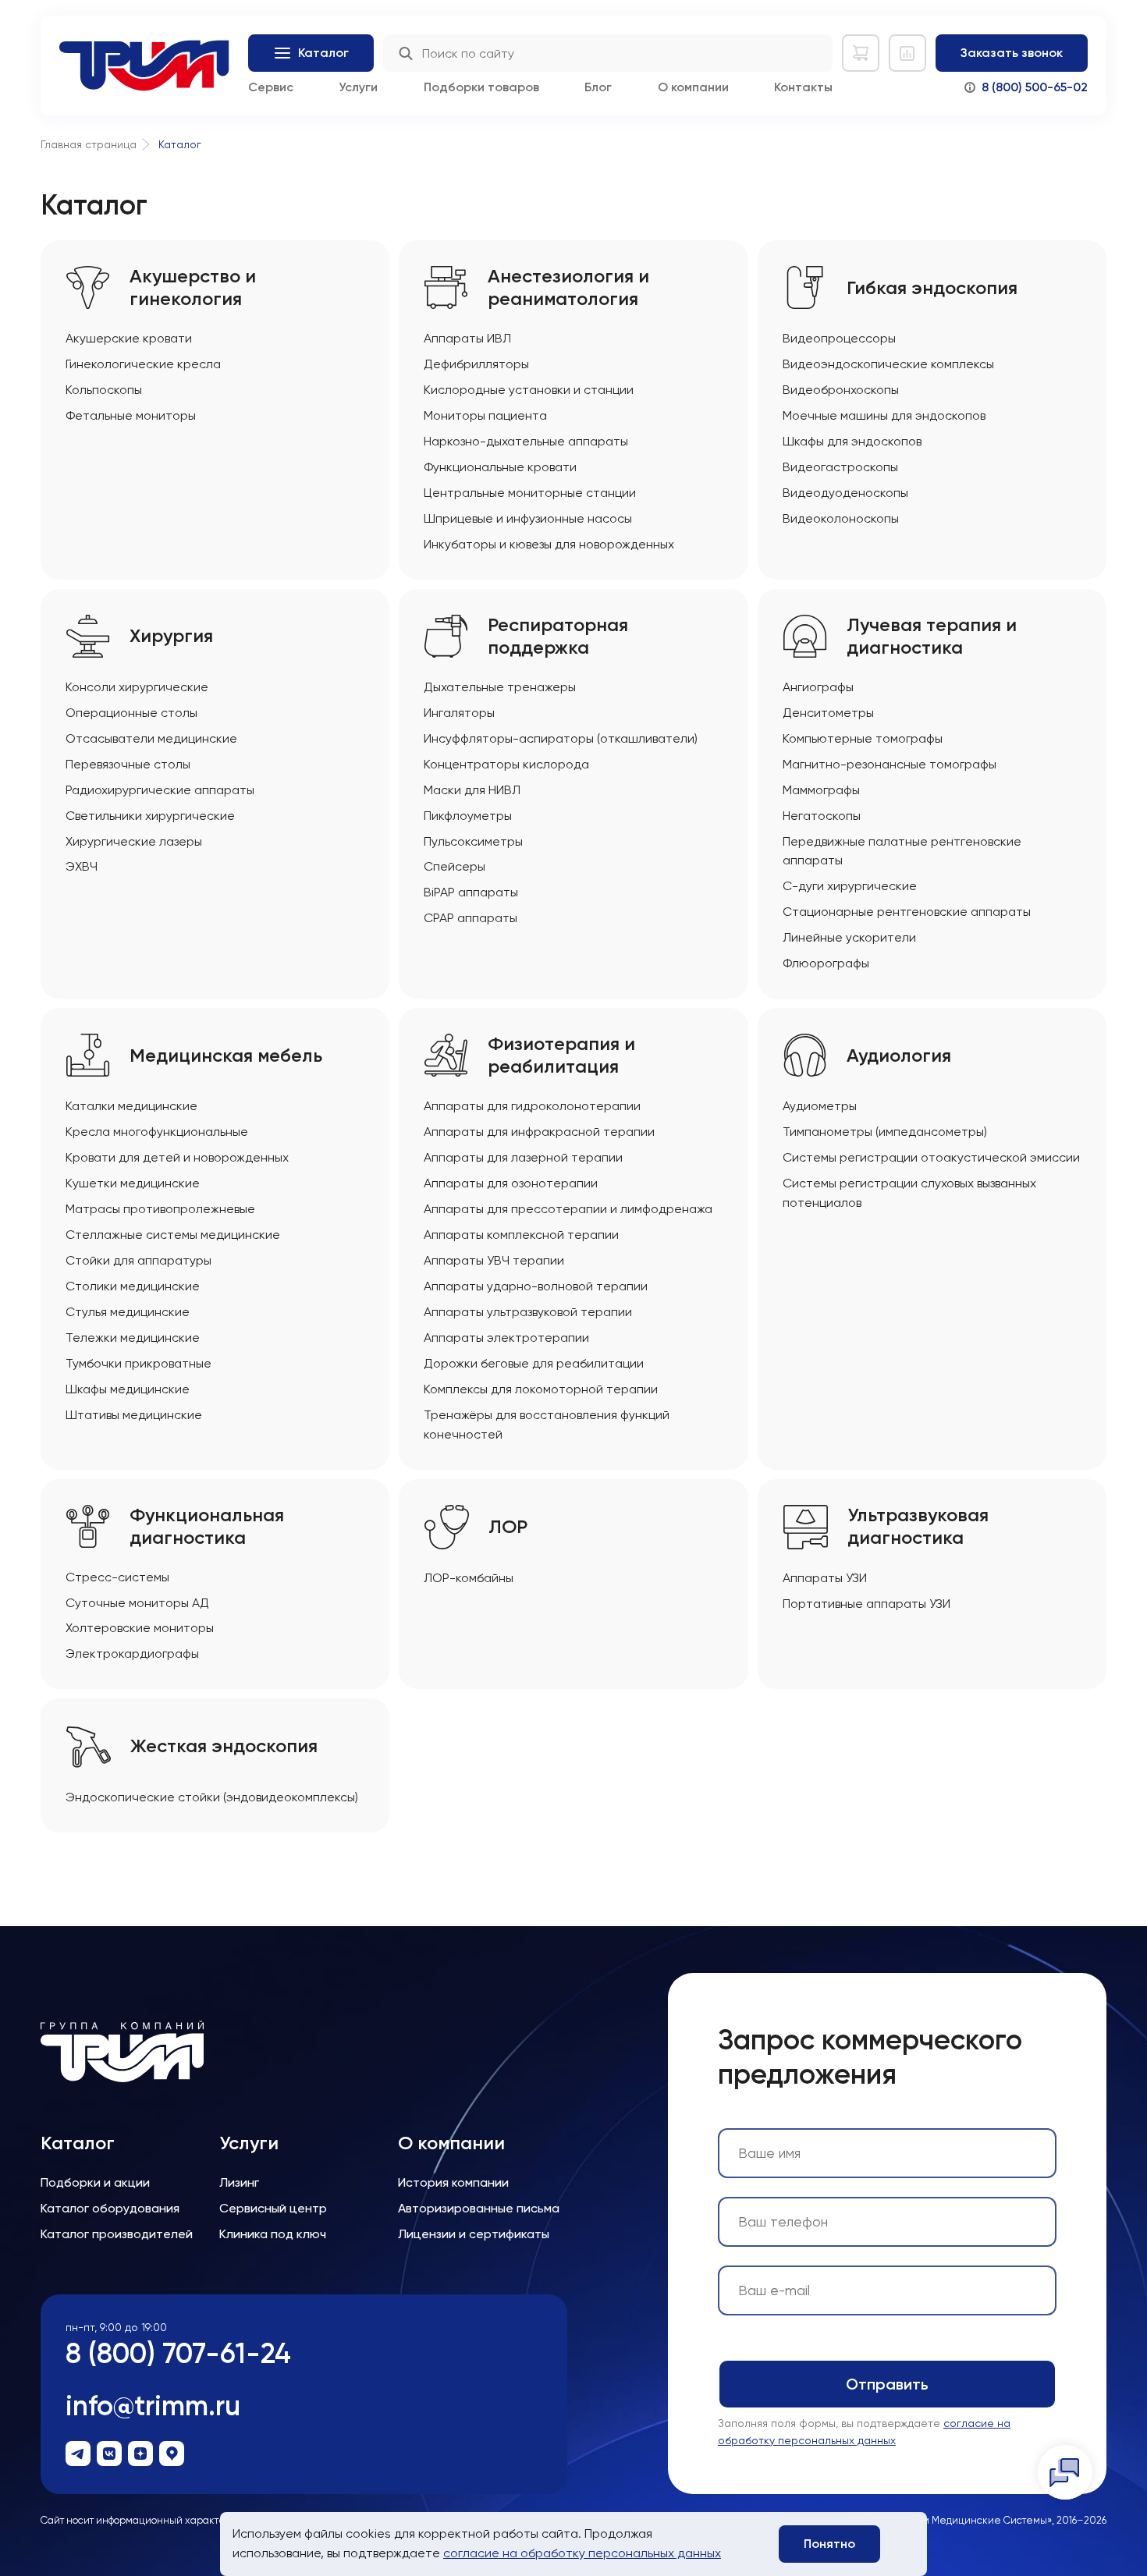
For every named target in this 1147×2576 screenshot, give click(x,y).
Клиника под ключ (273, 2234)
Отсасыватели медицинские (151, 738)
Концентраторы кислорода (506, 764)
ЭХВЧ (82, 866)
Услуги (358, 87)
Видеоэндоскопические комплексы (888, 364)
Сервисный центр (273, 2208)
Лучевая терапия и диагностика (932, 636)
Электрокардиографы (132, 1653)
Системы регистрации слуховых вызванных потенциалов (909, 1193)
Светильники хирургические (150, 816)
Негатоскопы (822, 816)
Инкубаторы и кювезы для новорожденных (549, 544)
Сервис (271, 87)
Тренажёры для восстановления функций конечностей (547, 1425)
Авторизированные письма (479, 2208)
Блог (598, 87)
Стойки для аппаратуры (138, 1260)
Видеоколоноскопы (841, 518)
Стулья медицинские (128, 1312)
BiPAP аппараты (471, 892)
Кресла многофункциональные (157, 1132)
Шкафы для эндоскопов (852, 441)
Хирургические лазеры (134, 841)
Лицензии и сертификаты (474, 2234)
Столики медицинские (133, 1286)
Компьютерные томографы (863, 738)
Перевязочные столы (128, 764)
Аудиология (899, 1056)
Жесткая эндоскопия (224, 1746)
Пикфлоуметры (468, 816)
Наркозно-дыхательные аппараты (526, 441)
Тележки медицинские (133, 1338)
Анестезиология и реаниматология (568, 287)
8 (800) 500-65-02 (1035, 87)
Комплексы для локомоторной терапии (541, 1389)
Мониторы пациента (485, 415)
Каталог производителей (117, 2234)
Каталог (78, 2143)
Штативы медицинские (134, 1415)
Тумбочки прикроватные (138, 1363)
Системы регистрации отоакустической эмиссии (931, 1157)
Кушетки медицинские (133, 1183)
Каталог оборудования (110, 2208)
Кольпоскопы (104, 390)
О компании (693, 87)
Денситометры (828, 713)
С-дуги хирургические (850, 886)
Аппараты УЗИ (825, 1578)
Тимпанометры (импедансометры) (885, 1132)
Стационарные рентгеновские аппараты (907, 912)
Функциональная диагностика (207, 1526)
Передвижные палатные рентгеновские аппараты (902, 851)
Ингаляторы (459, 713)
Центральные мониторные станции (530, 493)
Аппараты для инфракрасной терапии (539, 1132)
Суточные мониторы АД (137, 1603)
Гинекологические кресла (143, 364)
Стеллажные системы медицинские (173, 1235)
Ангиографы (818, 687)
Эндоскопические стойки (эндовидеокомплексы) (212, 1797)
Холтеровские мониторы (140, 1628)
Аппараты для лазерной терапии (523, 1157)
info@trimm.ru (153, 2406)
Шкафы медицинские (128, 1389)
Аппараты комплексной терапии (521, 1235)
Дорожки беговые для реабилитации (534, 1363)
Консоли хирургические (137, 687)
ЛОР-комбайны (469, 1578)
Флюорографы (826, 963)
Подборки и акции (95, 2182)
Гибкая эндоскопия (932, 288)
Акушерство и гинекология (193, 287)
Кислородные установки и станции (529, 390)
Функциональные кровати (500, 467)
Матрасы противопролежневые (160, 1209)
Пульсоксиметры (473, 841)
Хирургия (171, 636)
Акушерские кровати (129, 338)
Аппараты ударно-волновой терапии (536, 1286)
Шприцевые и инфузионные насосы (528, 518)
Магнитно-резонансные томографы (890, 764)
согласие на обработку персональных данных (582, 2553)
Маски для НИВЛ (472, 790)
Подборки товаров (481, 87)
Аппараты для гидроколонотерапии (532, 1106)
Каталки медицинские (131, 1106)
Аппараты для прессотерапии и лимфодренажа (568, 1209)
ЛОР (508, 1527)
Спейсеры (455, 866)
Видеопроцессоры (839, 338)
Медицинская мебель (226, 1056)
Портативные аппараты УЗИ (866, 1604)
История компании (453, 2182)
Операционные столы (131, 713)
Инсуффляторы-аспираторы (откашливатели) (561, 738)
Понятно (829, 2544)
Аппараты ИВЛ (467, 338)
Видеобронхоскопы (841, 390)
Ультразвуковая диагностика (918, 1526)
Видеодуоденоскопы (845, 493)
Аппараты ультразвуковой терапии (528, 1312)
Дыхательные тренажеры (500, 687)
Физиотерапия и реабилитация (561, 1055)
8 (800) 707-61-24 (178, 2353)
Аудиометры (820, 1106)
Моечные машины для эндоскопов (884, 415)
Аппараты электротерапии (506, 1338)
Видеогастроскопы (840, 467)
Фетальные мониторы (131, 415)
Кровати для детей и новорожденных (177, 1157)
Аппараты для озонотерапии (511, 1183)
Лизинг (239, 2182)
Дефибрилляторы (476, 364)
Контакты (803, 87)
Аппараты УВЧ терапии (494, 1260)
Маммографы (821, 790)
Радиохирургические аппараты (160, 790)
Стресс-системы (117, 1577)
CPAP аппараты (471, 918)
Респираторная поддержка (558, 636)
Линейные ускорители (849, 937)
